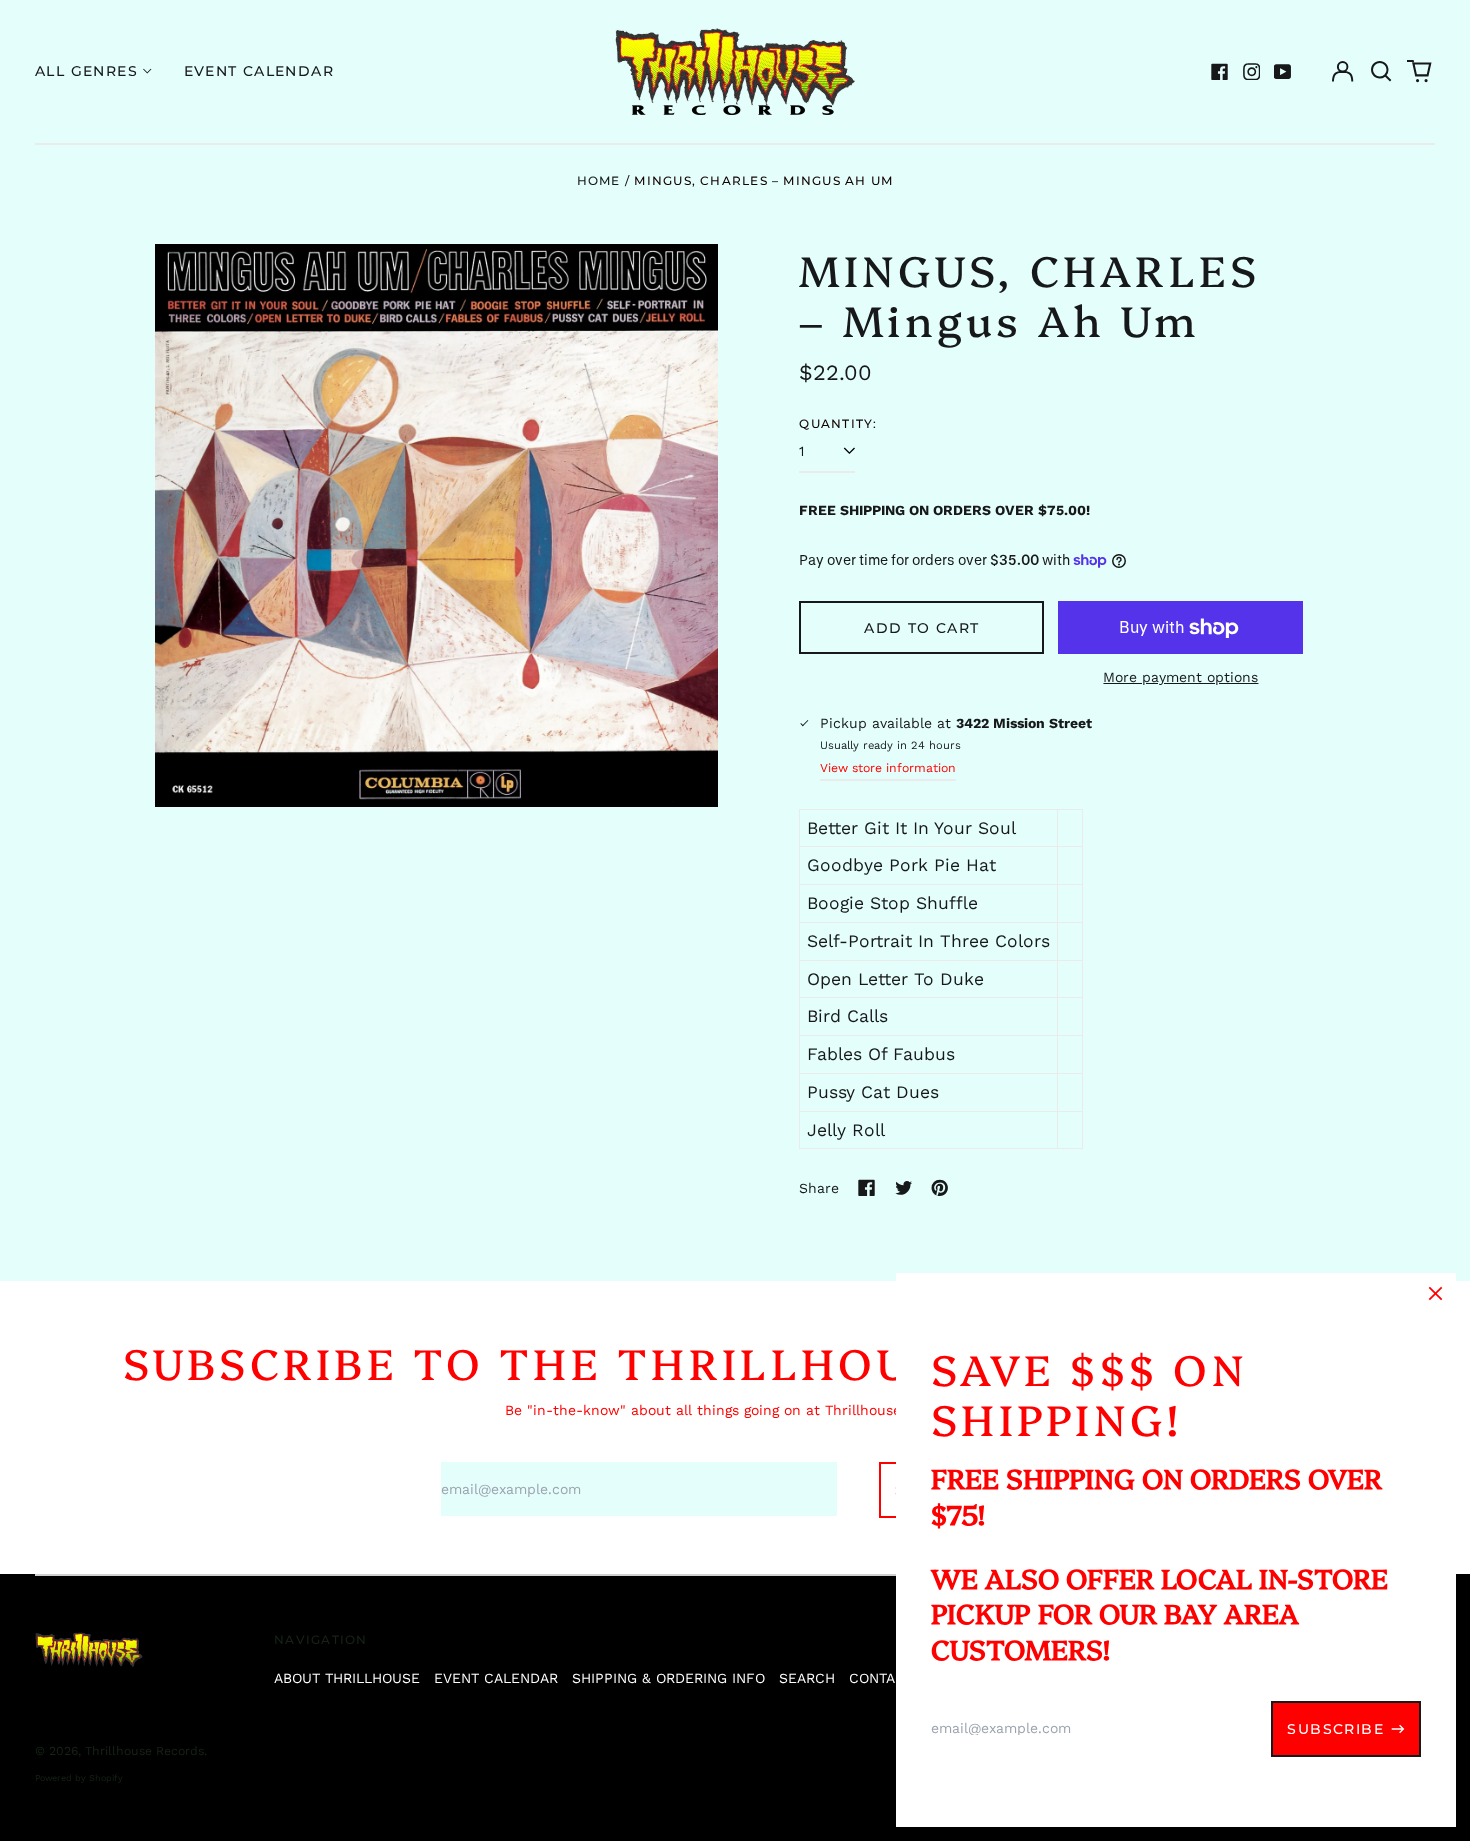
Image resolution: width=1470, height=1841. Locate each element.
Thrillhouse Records (144, 1751)
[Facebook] (1220, 72)
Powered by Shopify (79, 1778)
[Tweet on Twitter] (904, 1188)
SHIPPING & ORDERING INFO (668, 1678)
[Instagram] (1252, 72)
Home (599, 180)
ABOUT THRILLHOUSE (347, 1678)
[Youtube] (1283, 72)
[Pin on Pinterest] (940, 1188)
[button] (1381, 72)
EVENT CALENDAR (496, 1678)
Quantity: (838, 423)
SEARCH (807, 1678)
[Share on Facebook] (867, 1188)
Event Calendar (259, 71)
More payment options (1180, 677)
